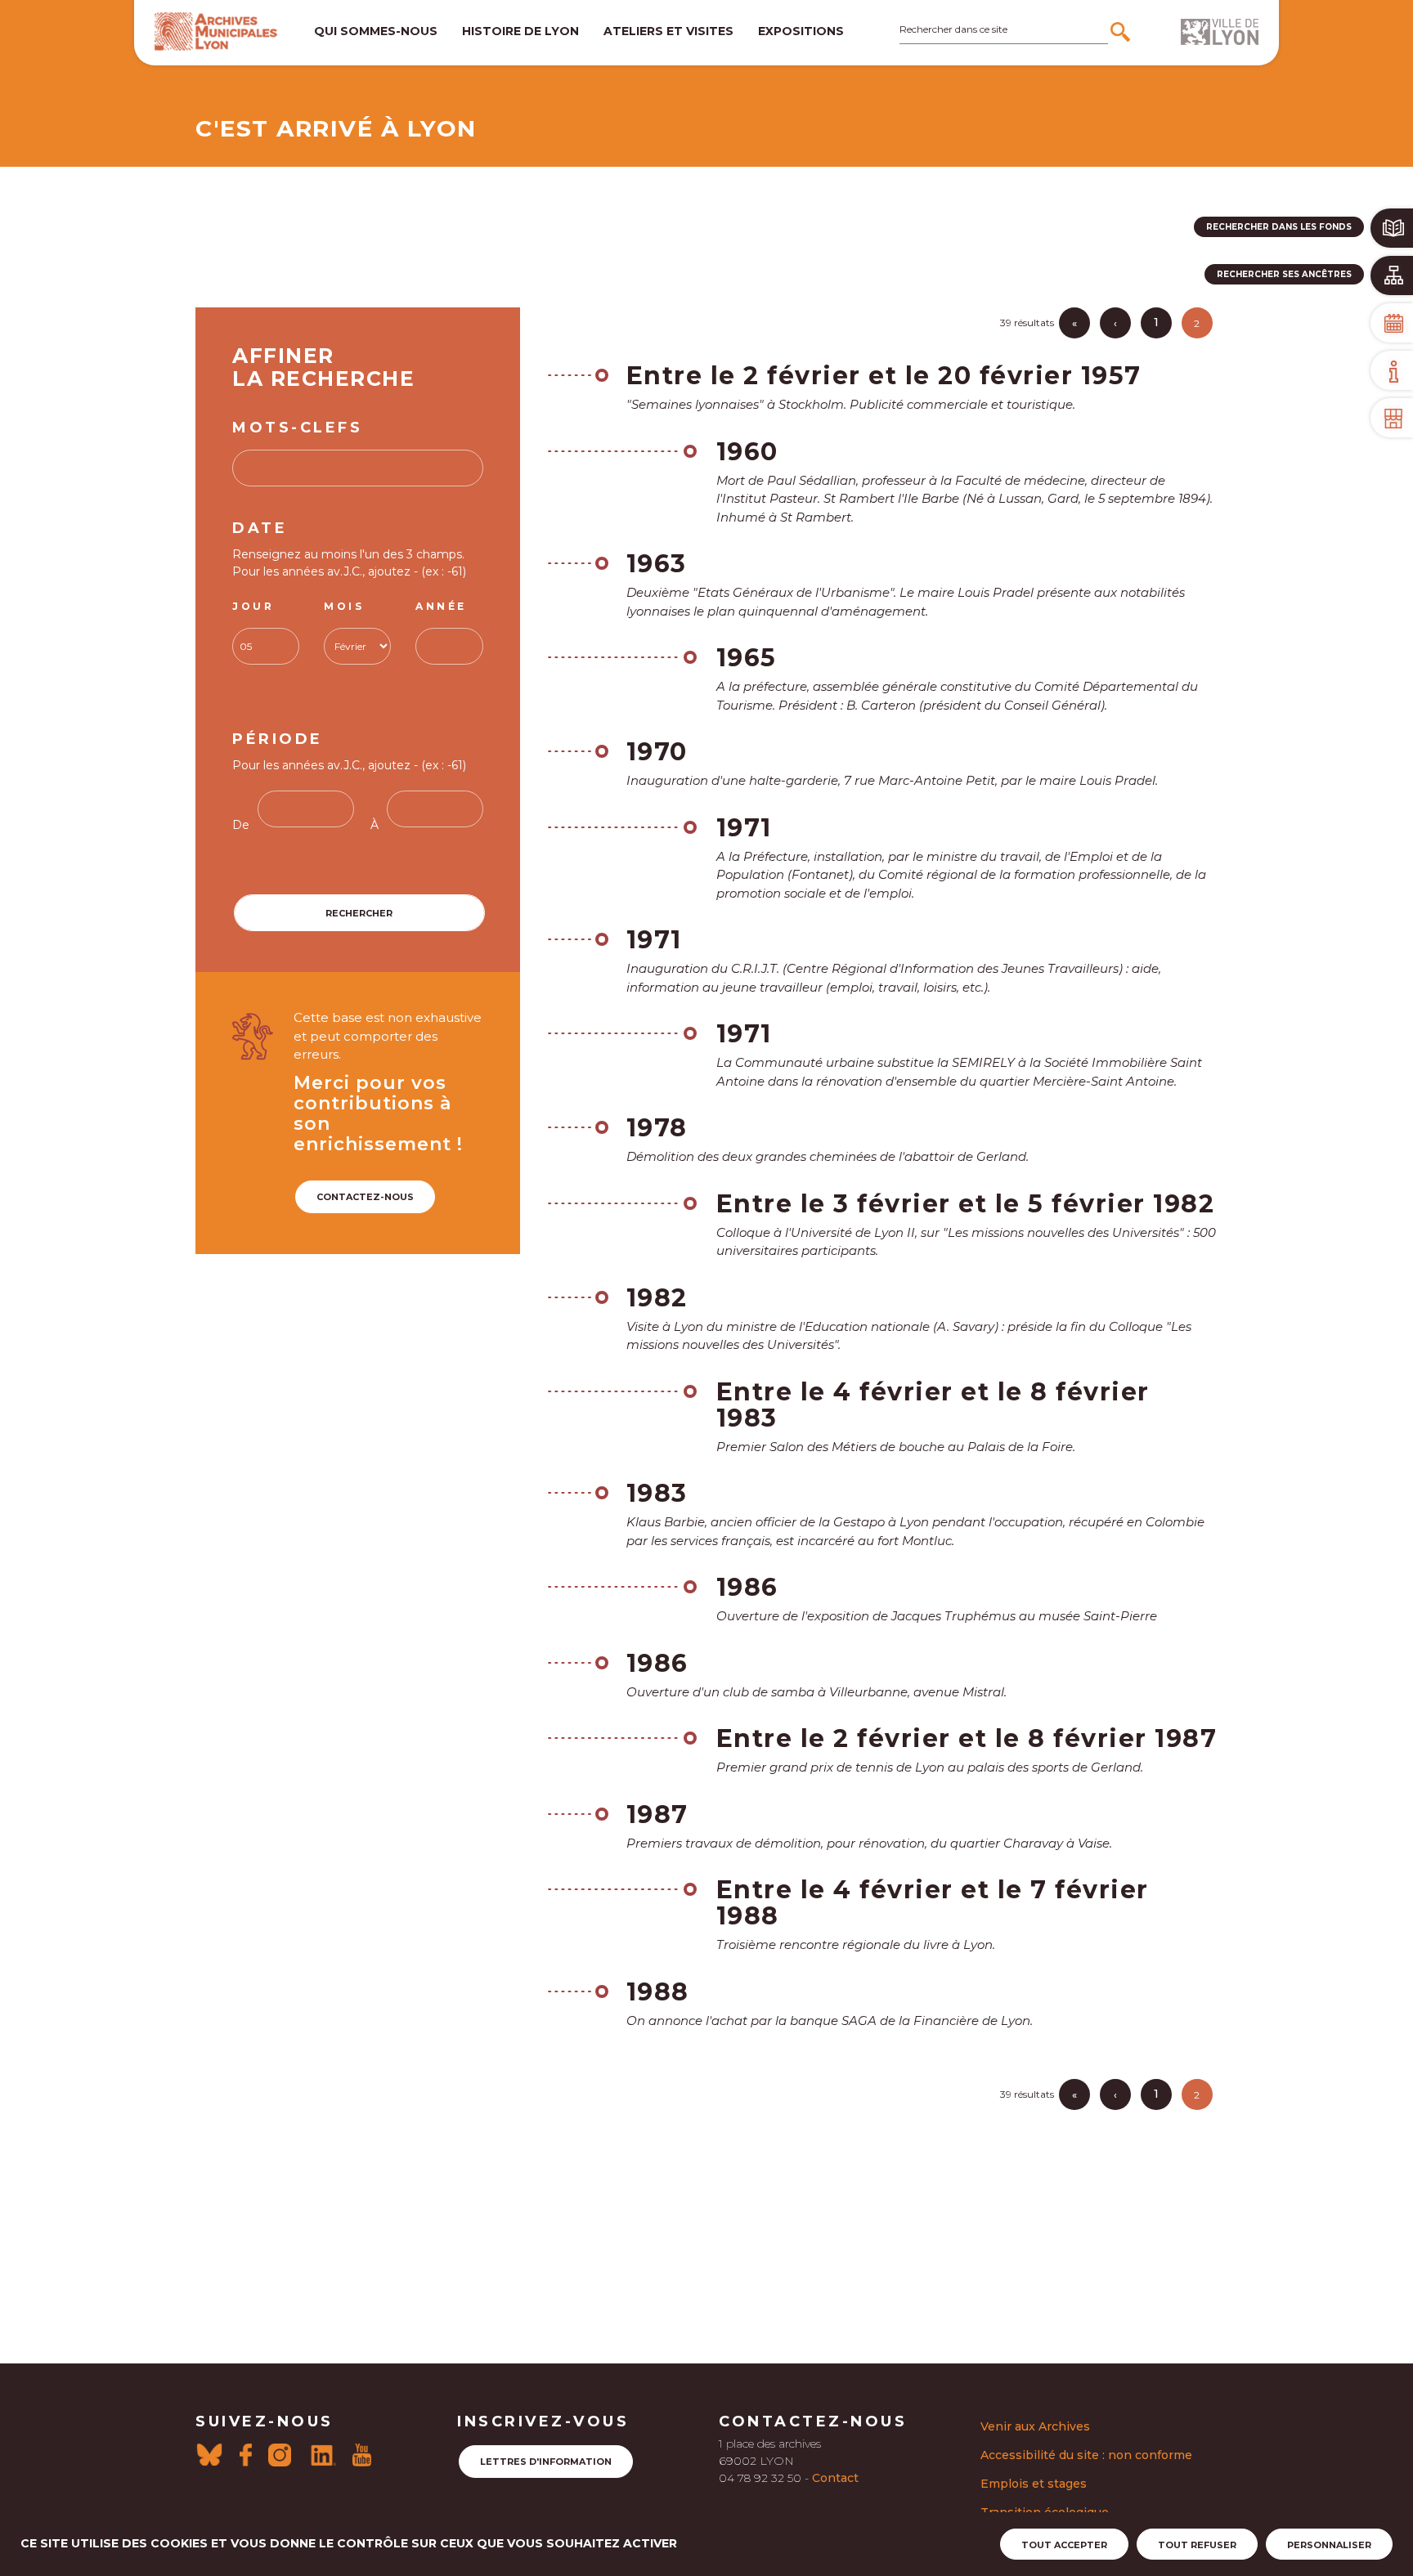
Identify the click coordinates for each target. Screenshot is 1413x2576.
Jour (253, 606)
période (278, 739)
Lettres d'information (546, 2462)
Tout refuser (1197, 2545)
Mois (344, 606)
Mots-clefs (297, 428)
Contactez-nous (365, 1197)
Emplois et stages (1034, 2484)
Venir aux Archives (1035, 2426)
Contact (835, 2478)
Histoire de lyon (520, 31)
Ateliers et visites (668, 31)
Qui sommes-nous (376, 31)
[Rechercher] (1123, 32)
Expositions (801, 31)
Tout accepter (1064, 2545)
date (260, 528)
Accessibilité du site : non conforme (1086, 2455)
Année (441, 606)
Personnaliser (1329, 2545)
